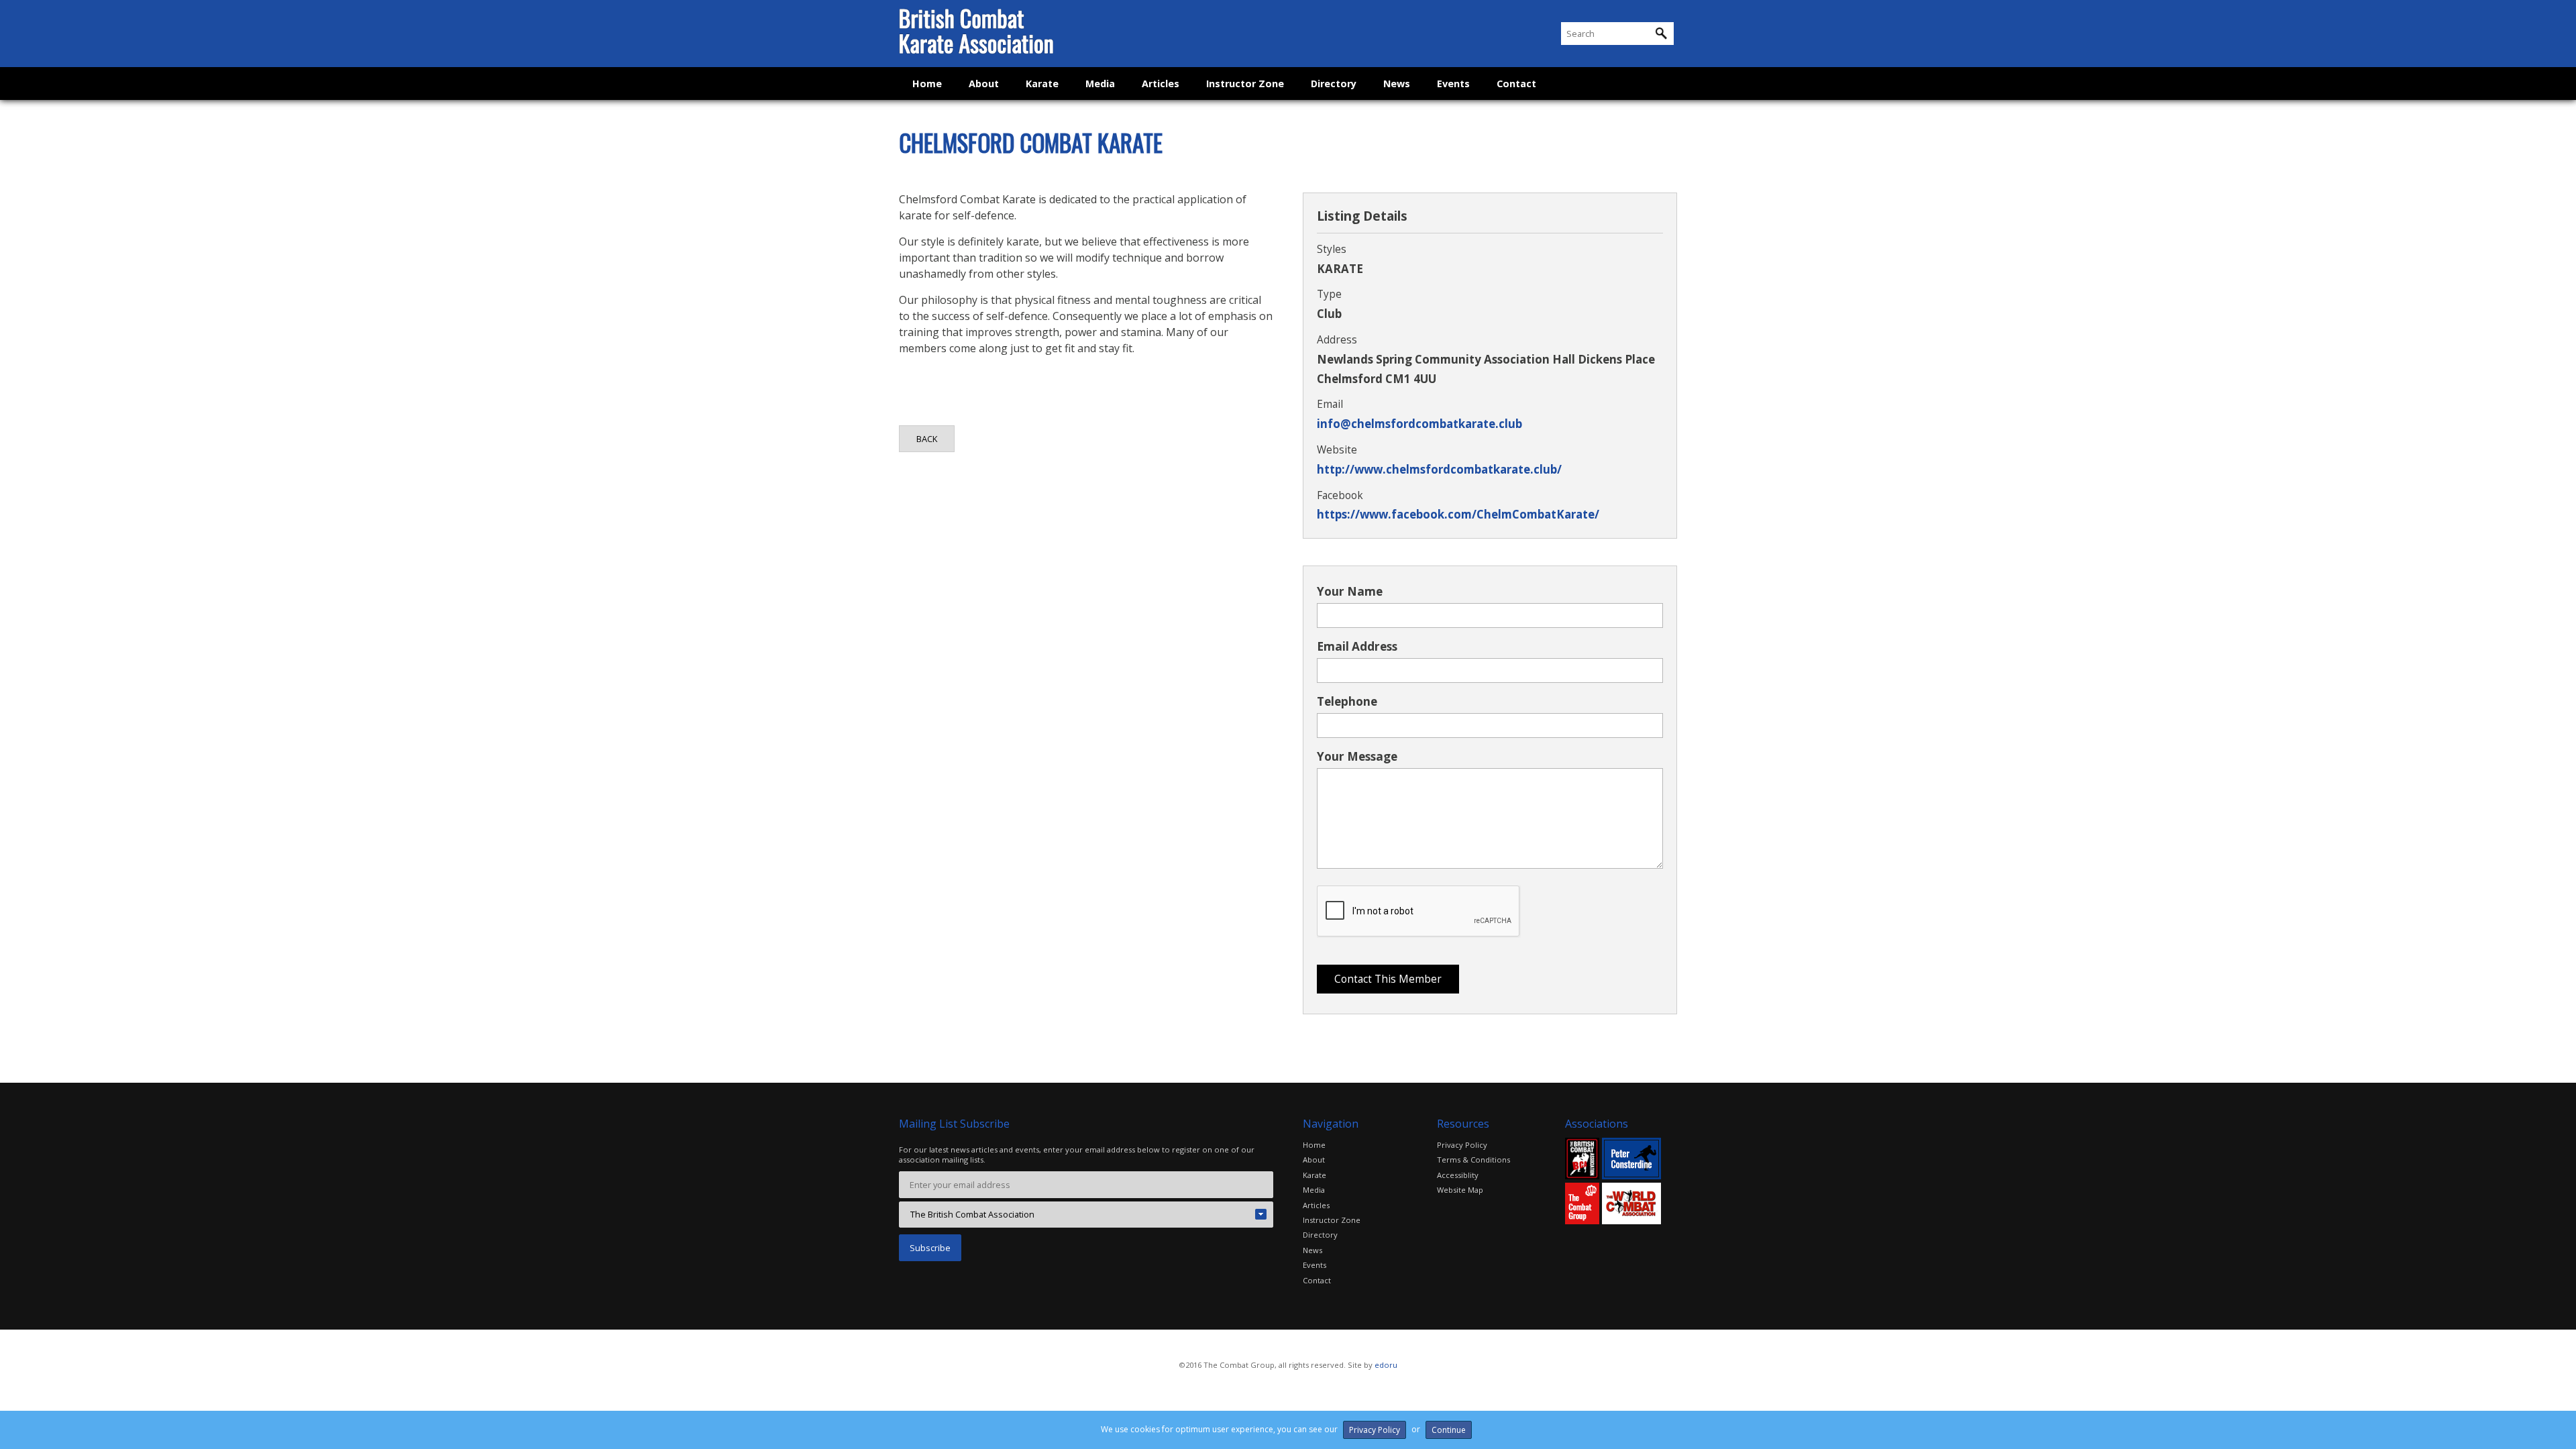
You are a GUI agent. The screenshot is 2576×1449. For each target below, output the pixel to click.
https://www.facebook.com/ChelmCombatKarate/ (1458, 514)
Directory (1334, 84)
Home (927, 84)
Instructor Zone (1245, 84)
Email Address (1357, 646)
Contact (1516, 84)
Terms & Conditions (1473, 1160)
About (984, 84)
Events (1453, 84)
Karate (1042, 84)
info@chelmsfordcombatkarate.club (1419, 424)
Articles (1161, 84)
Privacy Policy (1462, 1145)
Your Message (1357, 756)
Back (927, 439)
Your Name (1350, 591)
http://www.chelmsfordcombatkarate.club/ (1439, 469)
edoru (1386, 1365)
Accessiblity (1458, 1175)
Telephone (1347, 701)
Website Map (1460, 1190)
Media (1100, 84)
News (1397, 84)
